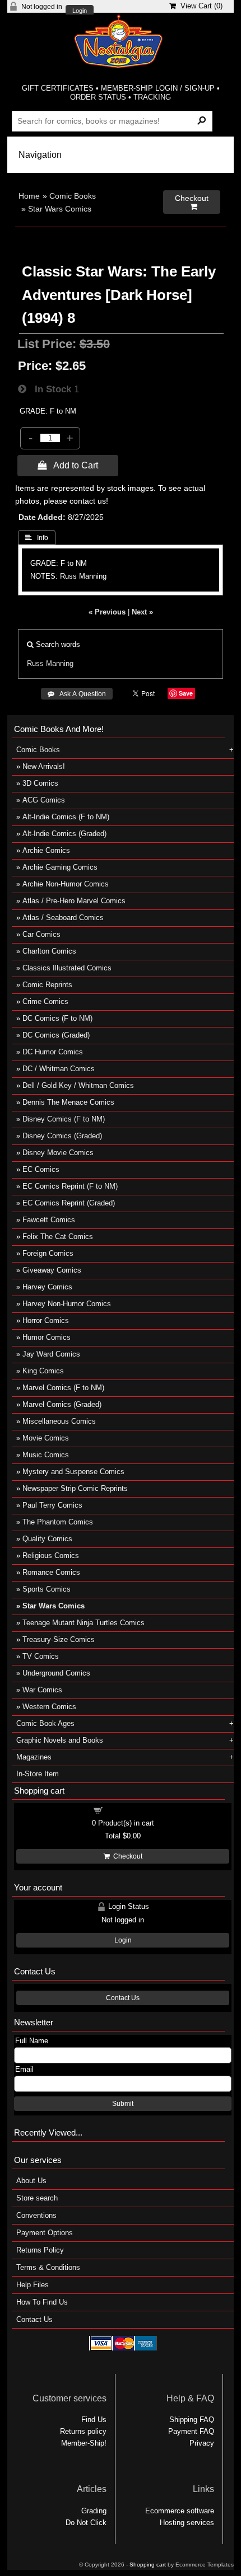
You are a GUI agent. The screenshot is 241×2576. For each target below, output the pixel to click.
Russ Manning (50, 663)
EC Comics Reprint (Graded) (69, 1203)
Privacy (202, 2443)
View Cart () (199, 6)
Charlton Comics (49, 951)
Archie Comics (46, 850)
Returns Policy (40, 2250)
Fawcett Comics (49, 1220)
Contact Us (123, 1998)
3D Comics (40, 783)
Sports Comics (47, 1589)
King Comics (43, 1371)
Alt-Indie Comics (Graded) (64, 834)
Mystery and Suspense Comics (73, 1472)
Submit (123, 2104)
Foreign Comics (48, 1253)
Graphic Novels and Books (60, 1740)
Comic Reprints (47, 985)
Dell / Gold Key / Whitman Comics (78, 1085)
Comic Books (73, 196)
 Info (37, 538)
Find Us (94, 2420)
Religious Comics (51, 1556)
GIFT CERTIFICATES (58, 88)
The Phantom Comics (58, 1522)
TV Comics (41, 1656)
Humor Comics (47, 1337)
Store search (37, 2198)
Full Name (32, 2041)
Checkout (126, 1856)
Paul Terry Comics (52, 1505)
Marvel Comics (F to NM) (63, 1388)
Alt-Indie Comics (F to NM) (66, 817)
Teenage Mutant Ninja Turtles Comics (84, 1623)
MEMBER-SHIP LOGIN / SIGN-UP (158, 88)
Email (24, 2069)
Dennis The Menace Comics (68, 1102)
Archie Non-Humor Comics (66, 884)
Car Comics (41, 934)
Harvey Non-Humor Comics (67, 1304)
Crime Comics (45, 1001)
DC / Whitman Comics (59, 1069)
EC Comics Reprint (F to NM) (70, 1186)
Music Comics (46, 1455)
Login (80, 11)
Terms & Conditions (48, 2267)
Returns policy (83, 2431)
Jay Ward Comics (51, 1354)
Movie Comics (46, 1438)
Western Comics (49, 1707)
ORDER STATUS (98, 97)
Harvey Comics (47, 1287)
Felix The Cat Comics (58, 1237)
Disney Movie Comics (58, 1153)
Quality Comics (47, 1539)
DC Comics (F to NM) (57, 1018)
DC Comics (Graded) (56, 1035)
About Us (31, 2181)
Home (29, 196)
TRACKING (152, 97)
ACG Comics (44, 800)
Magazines (34, 1757)
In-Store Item (38, 1774)
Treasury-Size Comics (59, 1639)
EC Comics (41, 1169)
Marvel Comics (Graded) (62, 1404)
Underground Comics (56, 1673)
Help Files (33, 2285)
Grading (94, 2511)
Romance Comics (51, 1572)
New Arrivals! (44, 766)
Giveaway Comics (52, 1270)
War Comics (42, 1690)
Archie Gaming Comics (60, 867)
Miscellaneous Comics (59, 1421)
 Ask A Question (77, 694)
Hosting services (187, 2523)
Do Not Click (86, 2523)
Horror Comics (46, 1320)
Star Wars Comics (60, 209)
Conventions (36, 2215)
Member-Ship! (84, 2443)
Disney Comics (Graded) (62, 1136)
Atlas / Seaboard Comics (63, 918)
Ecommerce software (180, 2511)
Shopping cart (129, 1810)
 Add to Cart (68, 465)
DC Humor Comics (53, 1052)
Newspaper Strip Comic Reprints (75, 1488)
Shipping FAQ (192, 2420)
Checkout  (192, 202)
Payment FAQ (191, 2431)
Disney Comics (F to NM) (64, 1119)
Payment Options (45, 2233)
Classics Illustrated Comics (67, 968)
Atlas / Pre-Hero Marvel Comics (74, 901)
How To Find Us (42, 2302)
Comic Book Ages (45, 1723)
